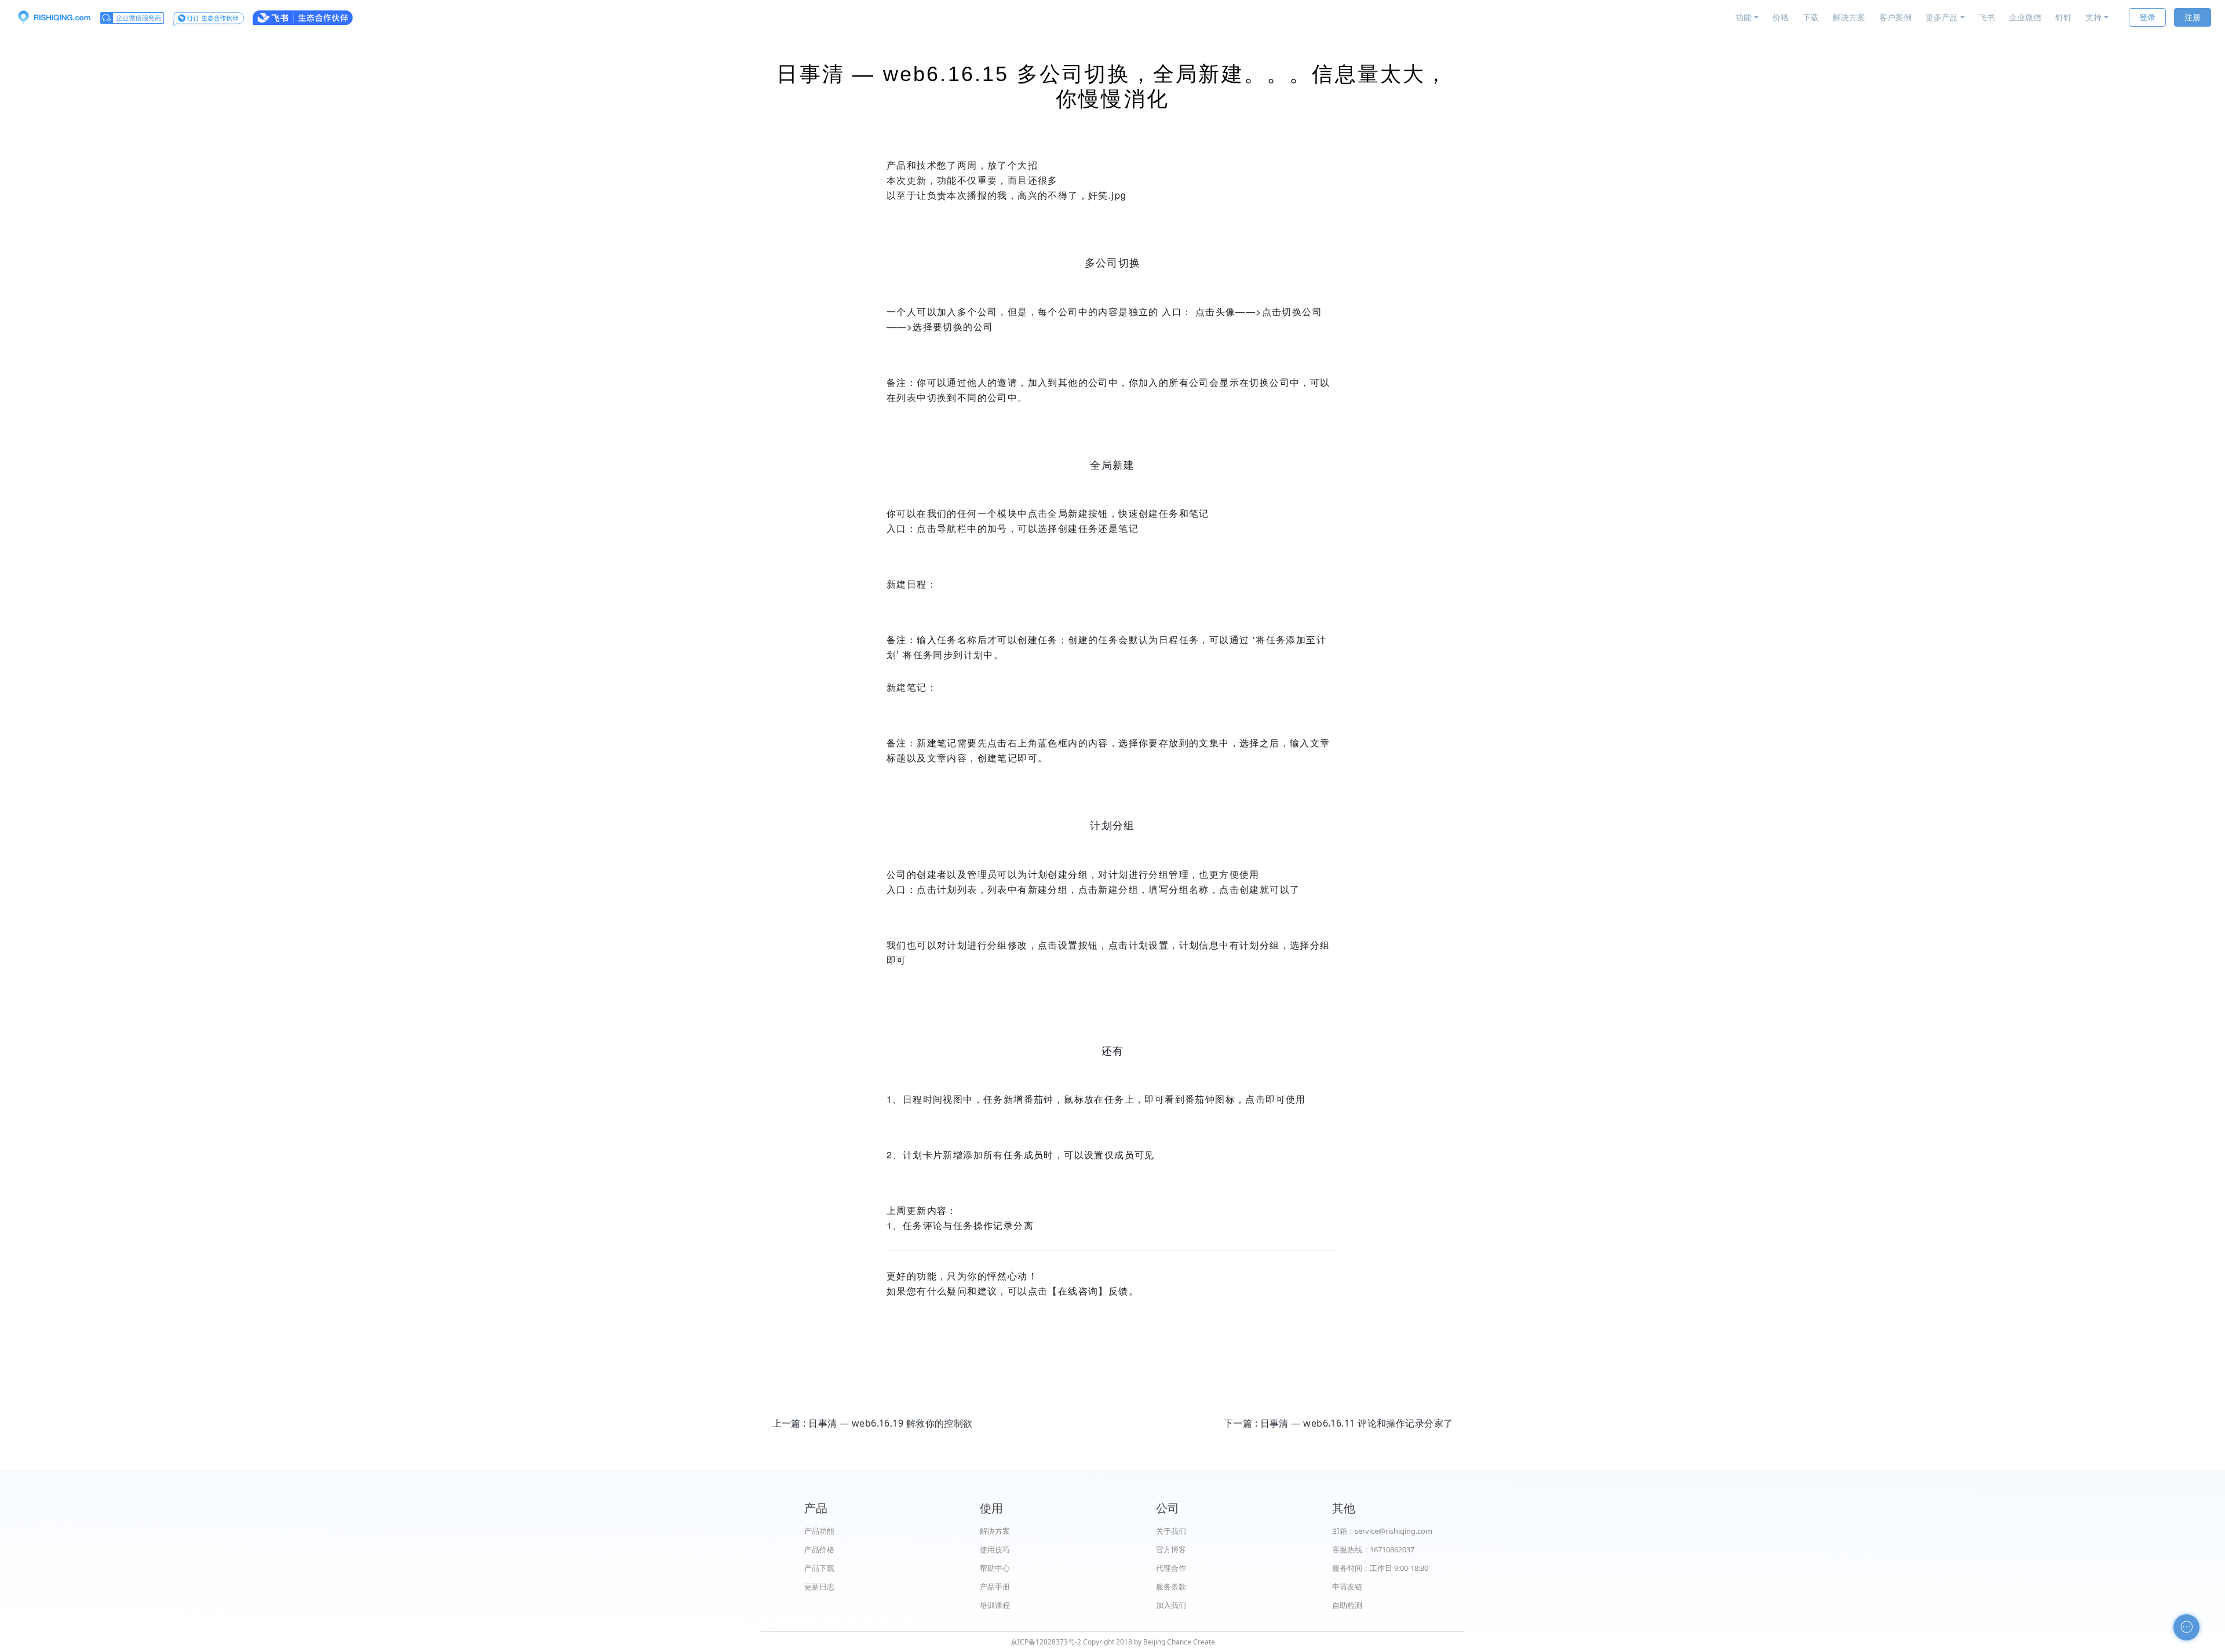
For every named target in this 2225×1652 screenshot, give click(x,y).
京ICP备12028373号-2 (1046, 1642)
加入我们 (1171, 1605)
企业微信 (2025, 17)
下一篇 (1338, 1423)
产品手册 (995, 1587)
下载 (1811, 17)
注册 (2193, 17)
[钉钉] (208, 17)
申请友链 (1347, 1587)
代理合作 (1171, 1568)
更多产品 (1942, 17)
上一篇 (873, 1423)
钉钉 (2063, 17)
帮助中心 (995, 1568)
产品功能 (819, 1531)
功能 (1743, 17)
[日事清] (54, 17)
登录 (2147, 17)
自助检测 (1347, 1605)
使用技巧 (995, 1549)
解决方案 (1849, 17)
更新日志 (819, 1587)
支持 (2093, 17)
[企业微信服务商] (132, 17)
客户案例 (1895, 17)
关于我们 (1171, 1531)
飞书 (1987, 17)
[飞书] (303, 17)
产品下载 (819, 1568)
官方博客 (1171, 1549)
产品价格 (819, 1549)
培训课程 (995, 1605)
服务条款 (1171, 1587)
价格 (1781, 17)
